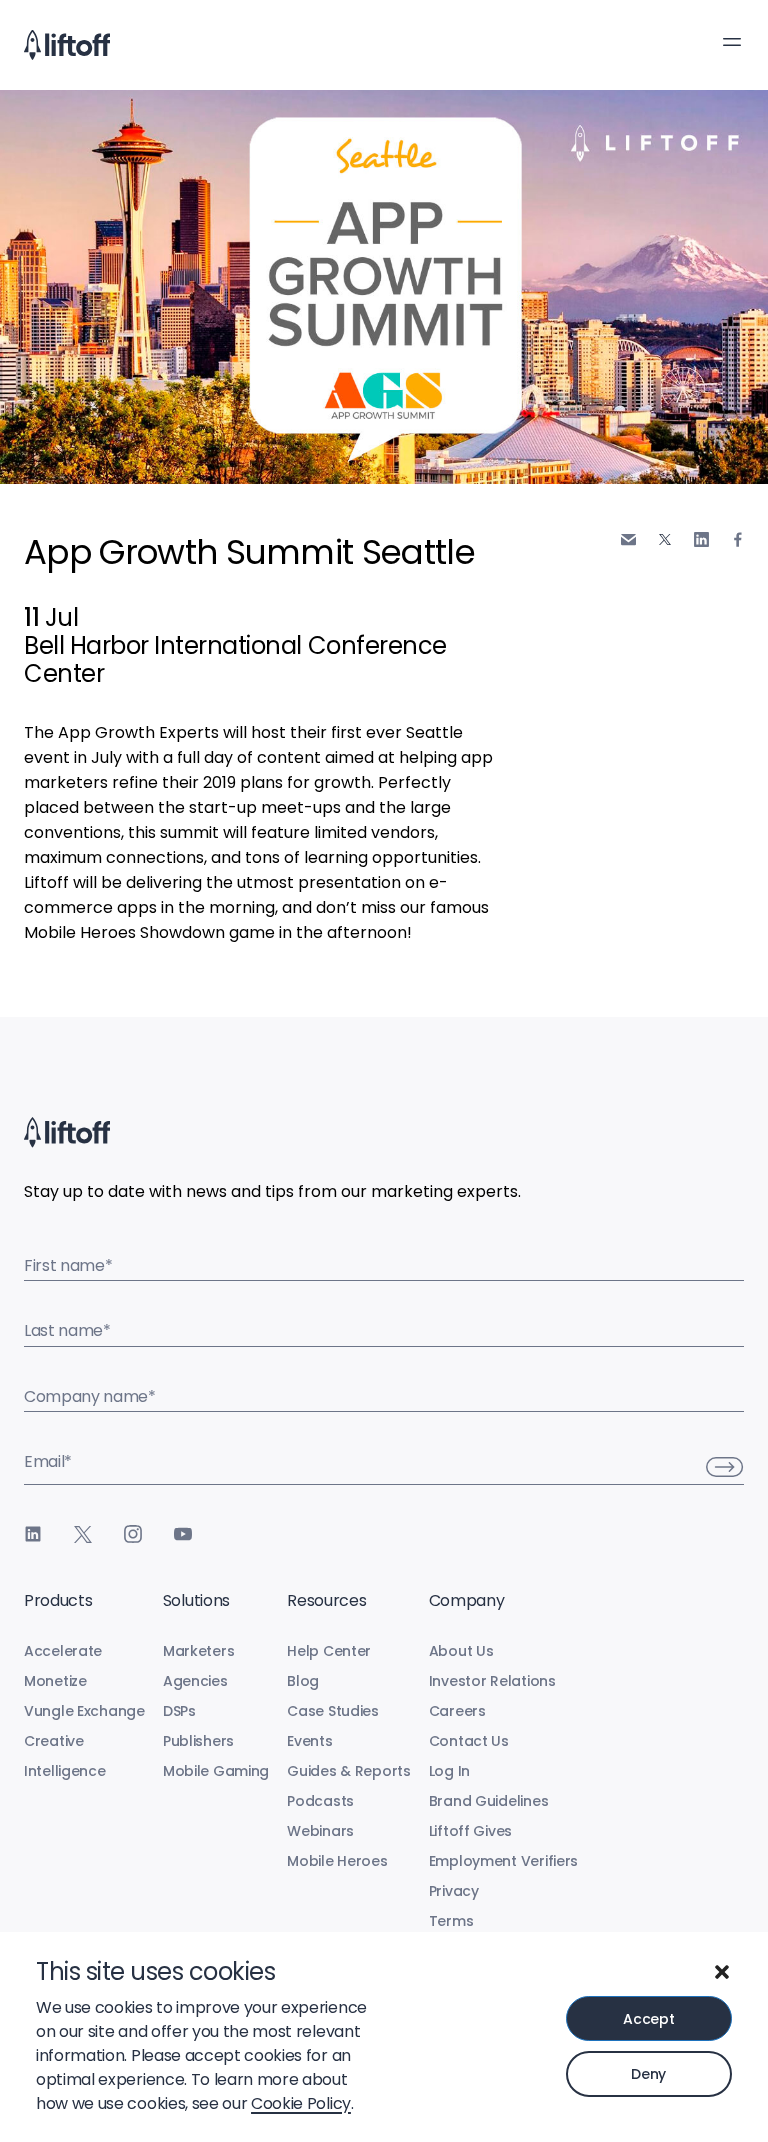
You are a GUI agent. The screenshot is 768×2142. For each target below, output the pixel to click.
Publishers (198, 1741)
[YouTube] (183, 1534)
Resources (326, 1600)
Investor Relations (492, 1681)
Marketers (198, 1651)
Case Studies (333, 1711)
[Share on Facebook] (738, 539)
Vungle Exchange (84, 1711)
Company (467, 1600)
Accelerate (63, 1651)
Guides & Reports (349, 1771)
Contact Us (469, 1741)
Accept (648, 2019)
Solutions (196, 1600)
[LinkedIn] (33, 1534)
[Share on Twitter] (665, 539)
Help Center (329, 1651)
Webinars (320, 1831)
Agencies (195, 1681)
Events (309, 1741)
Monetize (55, 1681)
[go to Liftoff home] (67, 45)
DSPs (179, 1711)
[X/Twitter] (83, 1534)
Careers (457, 1711)
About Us (461, 1651)
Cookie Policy (301, 2103)
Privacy (454, 1891)
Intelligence (65, 1771)
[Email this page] (628, 539)
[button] (722, 1972)
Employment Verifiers (503, 1861)
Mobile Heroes (337, 1861)
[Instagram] (133, 1534)
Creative (54, 1741)
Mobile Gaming (216, 1771)
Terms (451, 1921)
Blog (303, 1681)
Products (58, 1600)
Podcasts (320, 1801)
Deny (648, 2074)
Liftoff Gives (470, 1831)
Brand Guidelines (489, 1801)
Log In (449, 1771)
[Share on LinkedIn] (701, 539)
